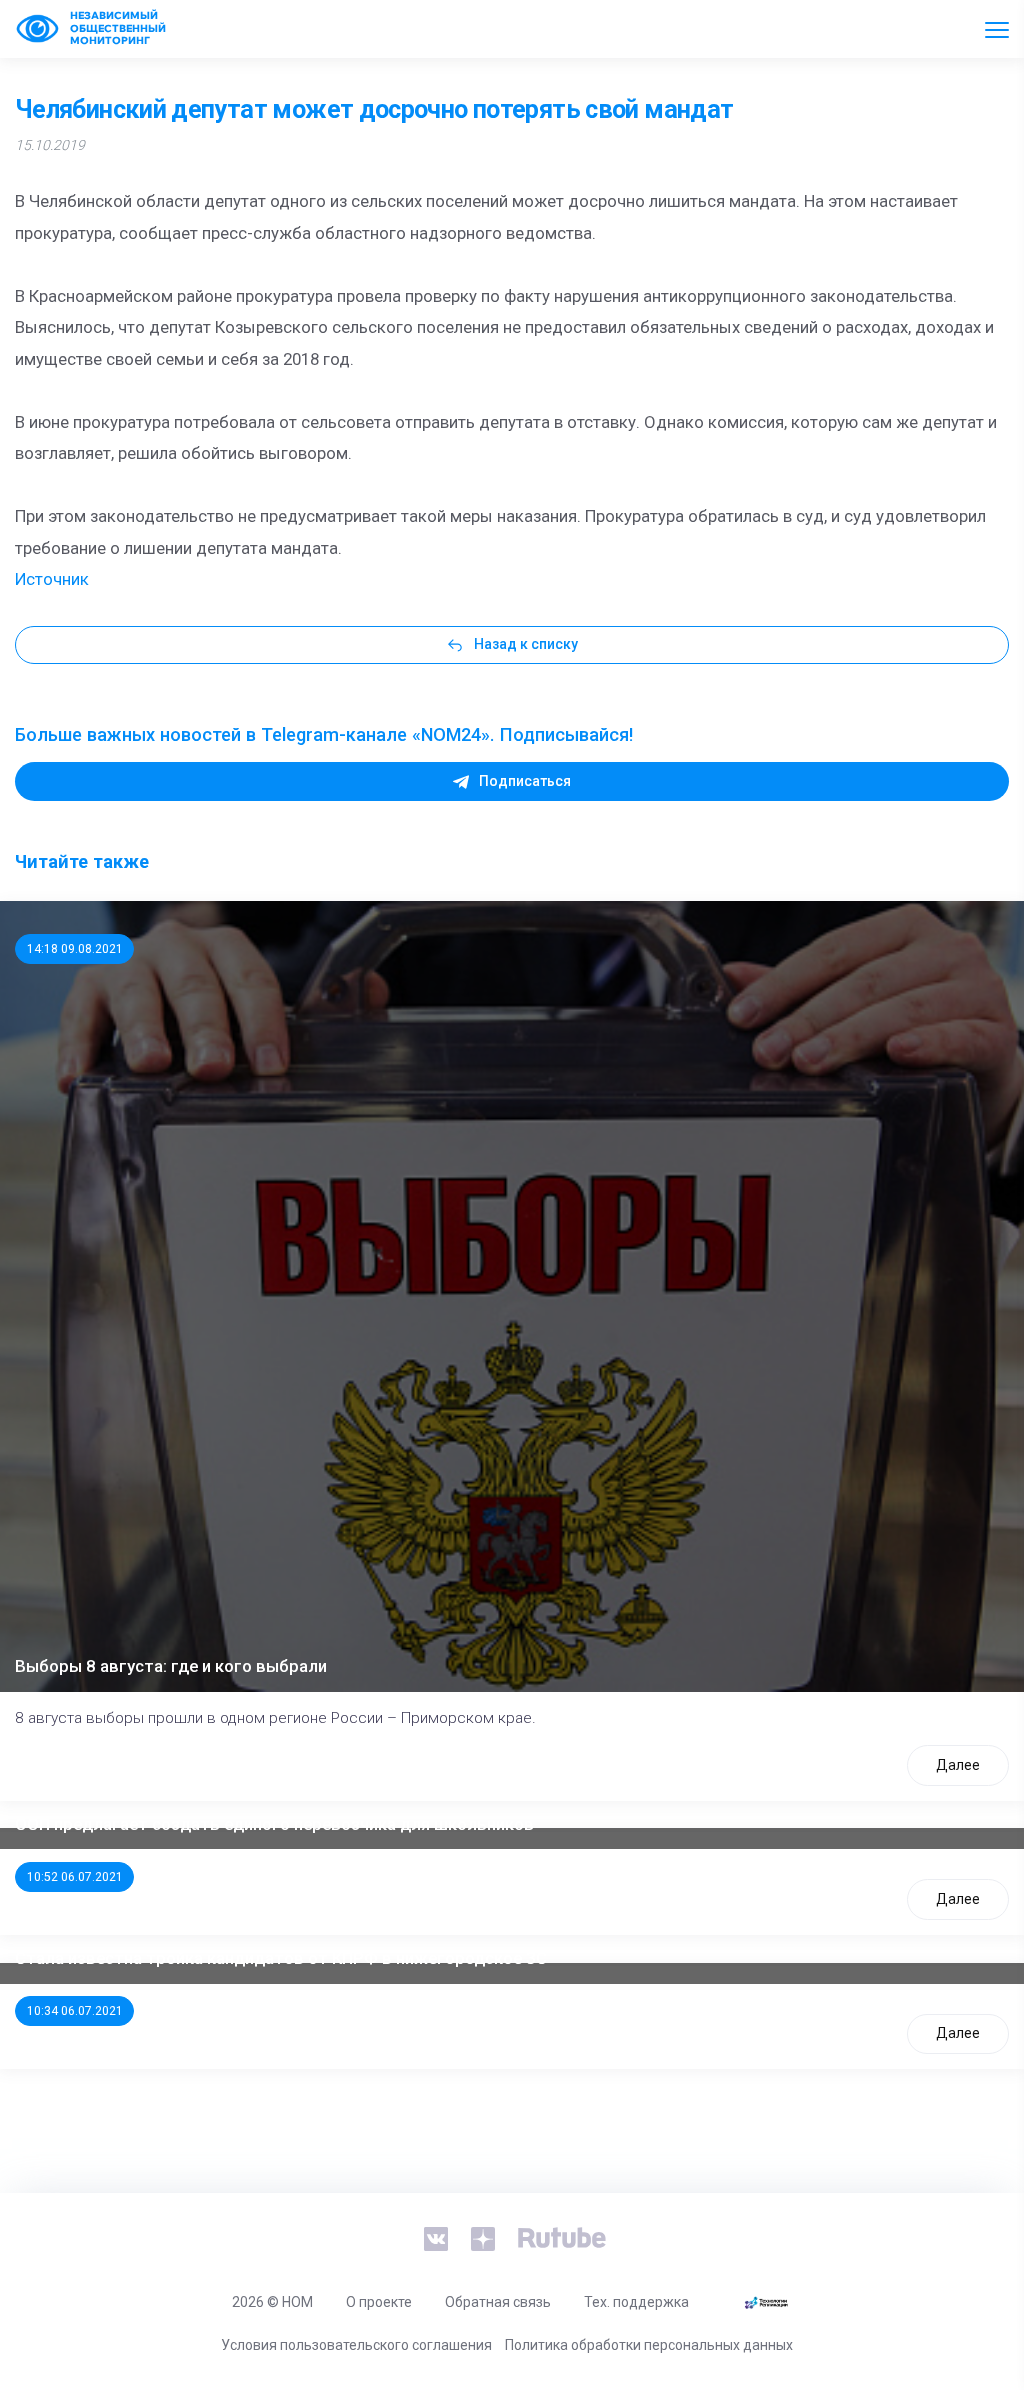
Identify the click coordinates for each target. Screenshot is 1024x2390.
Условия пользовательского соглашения (356, 2345)
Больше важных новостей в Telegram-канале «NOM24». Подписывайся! (324, 734)
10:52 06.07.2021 (75, 1877)
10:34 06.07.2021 (75, 2011)
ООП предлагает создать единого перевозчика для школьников (274, 1824)
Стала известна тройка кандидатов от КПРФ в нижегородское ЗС (281, 1958)
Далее (958, 1765)
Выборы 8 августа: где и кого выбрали (171, 1666)
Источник (52, 579)
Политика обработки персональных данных (649, 2345)
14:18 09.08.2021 (75, 949)
